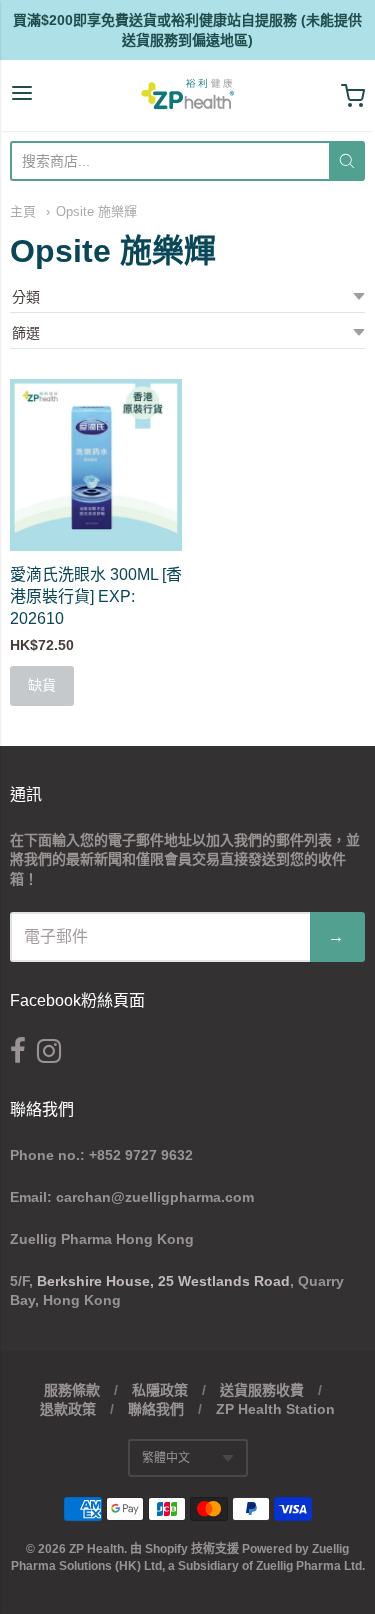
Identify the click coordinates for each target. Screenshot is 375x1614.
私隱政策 (160, 1390)
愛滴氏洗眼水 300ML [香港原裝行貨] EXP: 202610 (96, 596)
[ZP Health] (188, 95)
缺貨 (42, 685)
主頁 (23, 211)
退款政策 (68, 1409)
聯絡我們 (156, 1409)
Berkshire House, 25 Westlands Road (163, 1281)
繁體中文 (166, 1458)
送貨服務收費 (262, 1390)
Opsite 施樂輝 (96, 211)
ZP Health (96, 1549)
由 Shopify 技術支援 (184, 1549)
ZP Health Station (275, 1409)
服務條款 (72, 1390)
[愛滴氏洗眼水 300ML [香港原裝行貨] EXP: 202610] (96, 465)
